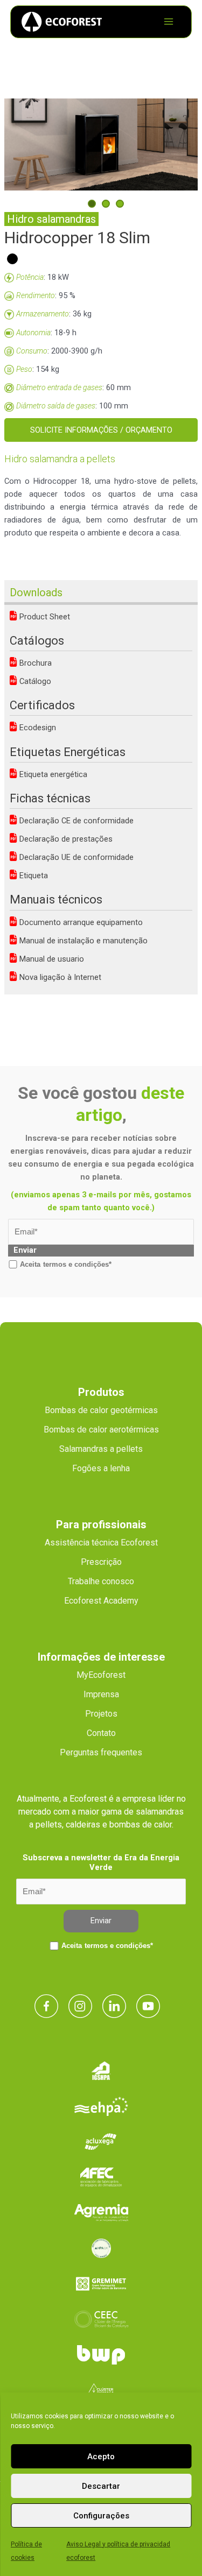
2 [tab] (106, 204)
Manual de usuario (51, 959)
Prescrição (101, 1562)
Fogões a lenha (101, 1468)
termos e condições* (77, 1264)
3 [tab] (120, 204)
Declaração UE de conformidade (75, 857)
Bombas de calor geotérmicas (101, 1410)
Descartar (101, 2486)
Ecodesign (37, 728)
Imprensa (101, 1694)
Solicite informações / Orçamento (101, 430)
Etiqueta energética (52, 774)
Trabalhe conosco (101, 1581)
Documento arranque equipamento (80, 922)
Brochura (34, 663)
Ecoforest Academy (101, 1601)
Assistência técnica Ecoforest (101, 1543)
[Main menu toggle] (169, 22)
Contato (101, 1733)
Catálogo (34, 681)
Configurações (101, 2516)
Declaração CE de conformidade (75, 821)
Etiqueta (33, 876)
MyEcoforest (101, 1675)
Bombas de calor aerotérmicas (101, 1430)
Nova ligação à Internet (59, 977)
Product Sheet (44, 617)
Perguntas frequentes (101, 1752)
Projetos (101, 1714)
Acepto (101, 2457)
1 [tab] (92, 204)
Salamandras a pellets (101, 1449)
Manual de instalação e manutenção (82, 941)
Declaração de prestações (65, 839)
